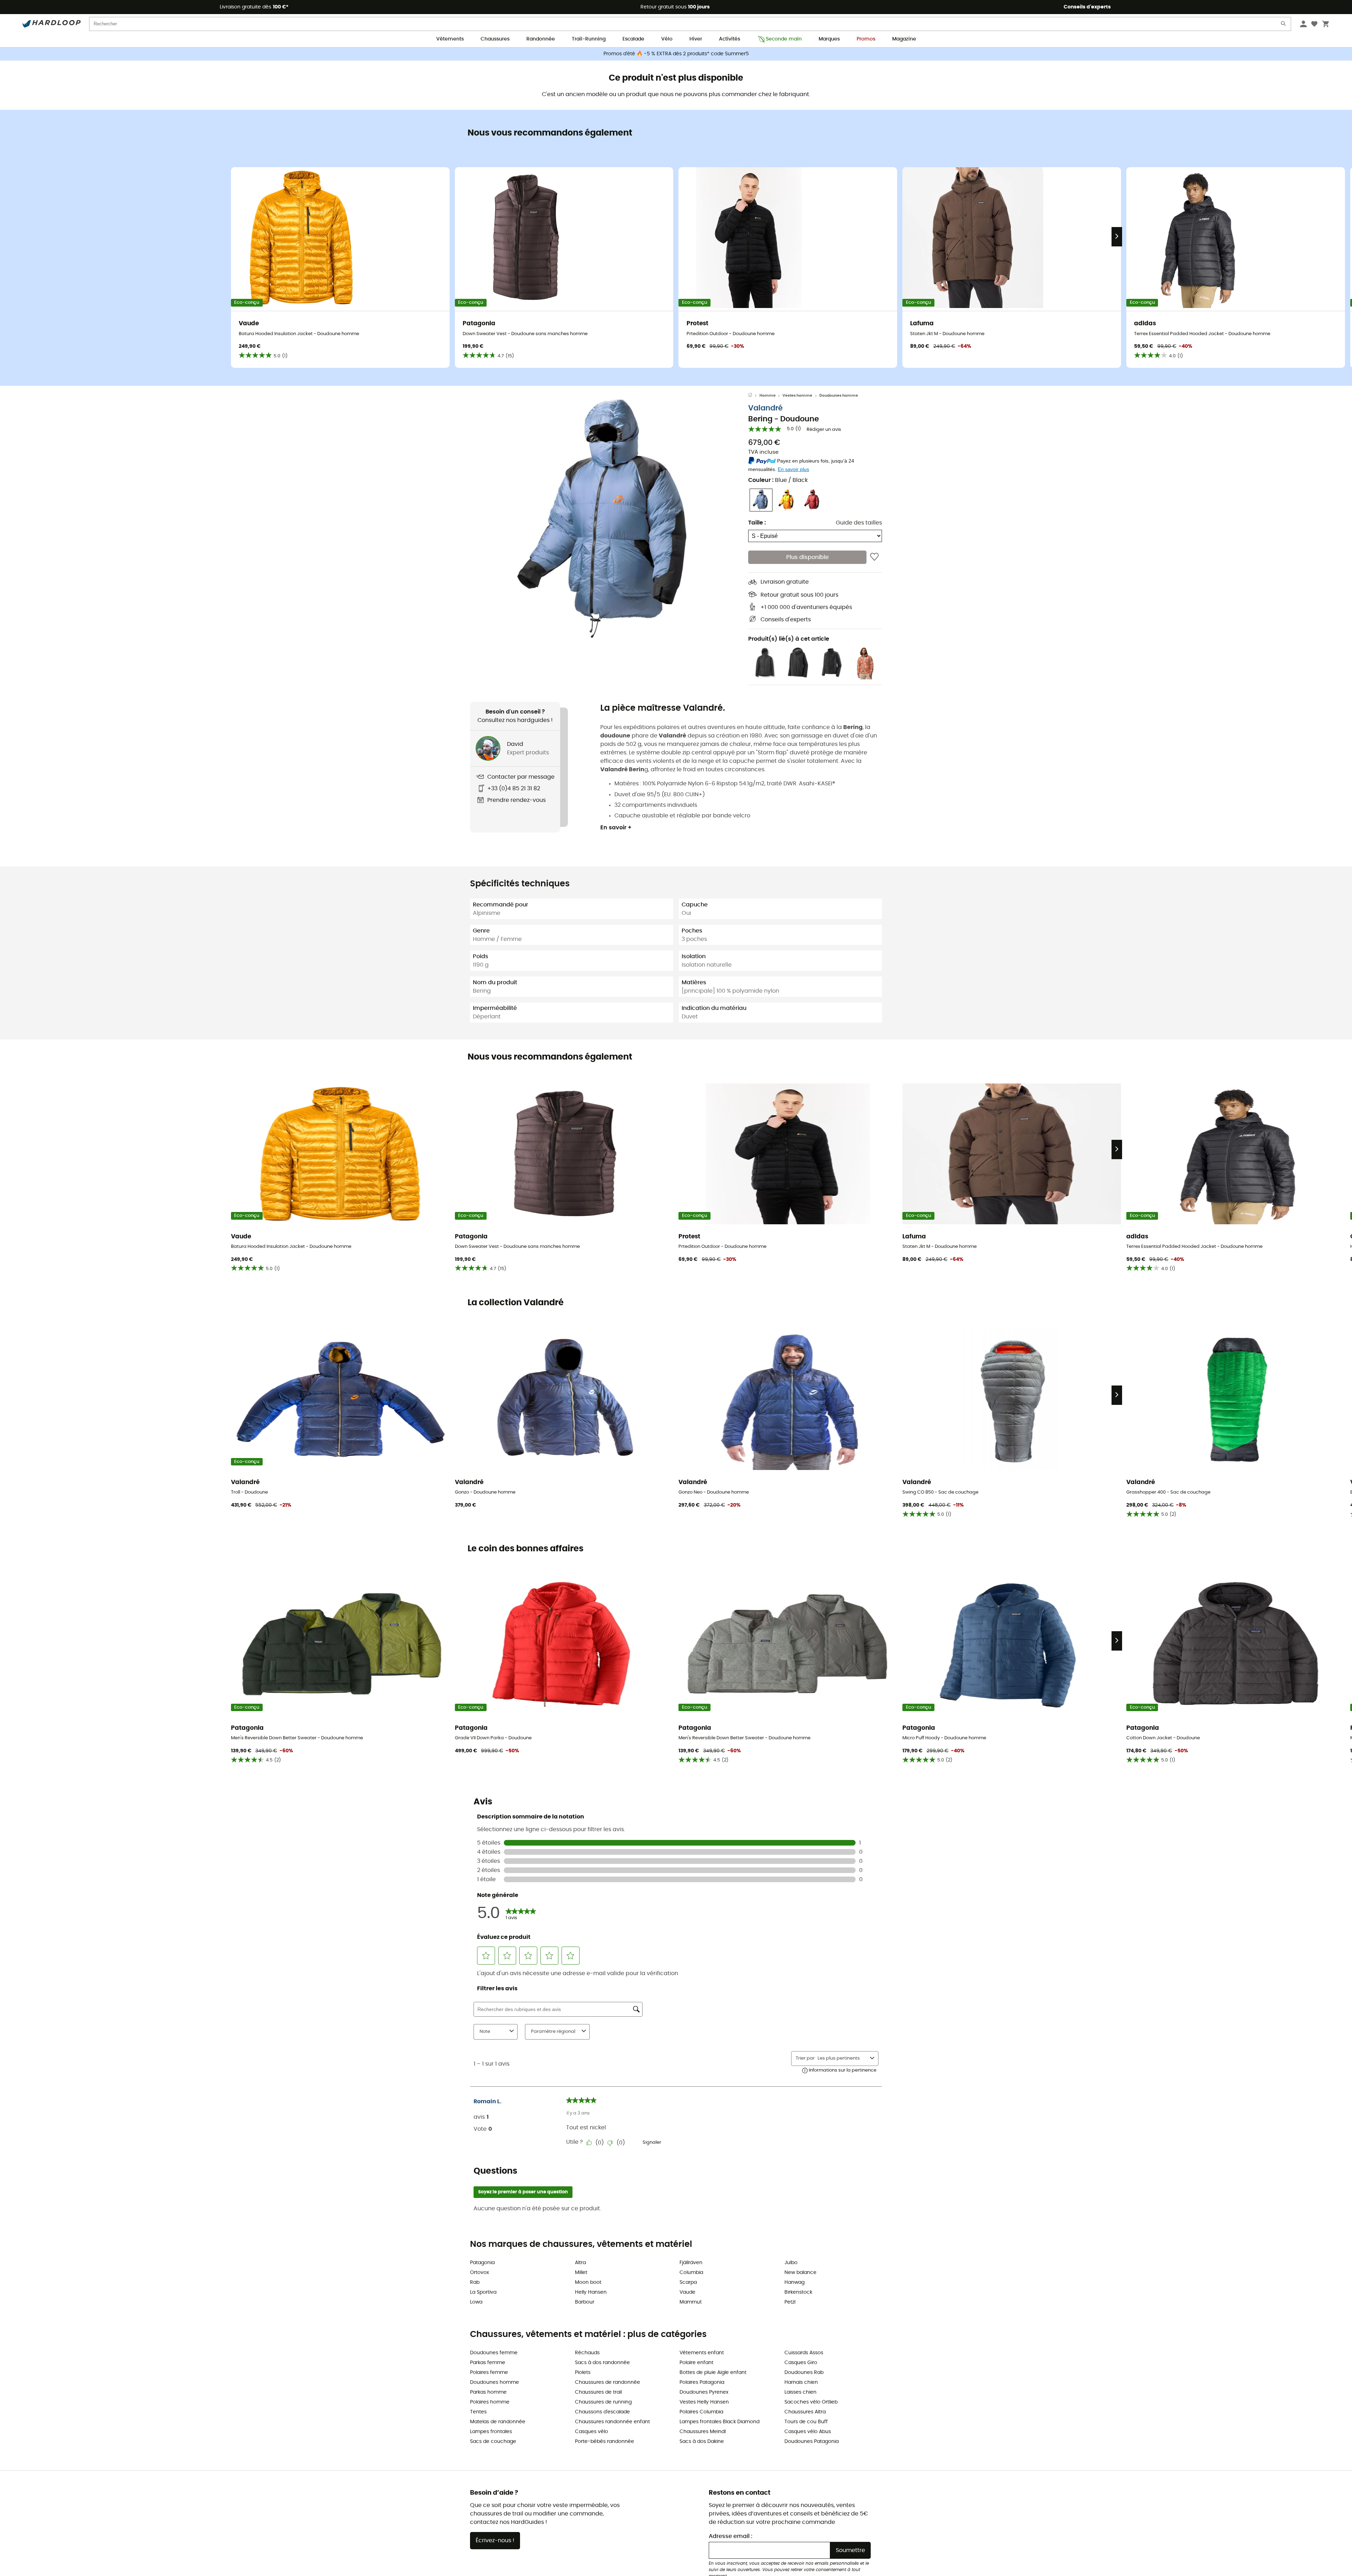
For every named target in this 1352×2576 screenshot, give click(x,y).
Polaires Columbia (701, 2412)
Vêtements (450, 39)
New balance (800, 2273)
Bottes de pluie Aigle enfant (713, 2373)
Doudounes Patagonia (812, 2442)
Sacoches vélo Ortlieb (811, 2402)
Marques (829, 39)
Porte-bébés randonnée (605, 2442)
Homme (768, 395)
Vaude (687, 2292)
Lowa (476, 2302)
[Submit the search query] (1284, 25)
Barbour (585, 2302)
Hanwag (794, 2282)
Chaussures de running (603, 2402)
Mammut (691, 2302)
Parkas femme (488, 2363)
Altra (580, 2263)
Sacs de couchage (493, 2442)
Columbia (691, 2273)
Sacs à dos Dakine (702, 2442)
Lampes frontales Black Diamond (719, 2422)
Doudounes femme (494, 2353)
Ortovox (480, 2273)
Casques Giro (801, 2363)
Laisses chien (800, 2392)
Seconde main (784, 39)
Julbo (791, 2263)
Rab (475, 2282)
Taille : (757, 523)
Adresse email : (731, 2536)
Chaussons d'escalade (602, 2412)
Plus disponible (808, 557)
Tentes (478, 2412)
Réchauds (587, 2353)
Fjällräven (691, 2263)
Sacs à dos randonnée (602, 2363)
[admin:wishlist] (874, 557)
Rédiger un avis (824, 430)
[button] (609, 518)
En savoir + (616, 828)
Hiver (696, 39)
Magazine (904, 39)
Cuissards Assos (804, 2353)
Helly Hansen (591, 2292)
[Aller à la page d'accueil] (754, 396)
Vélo (667, 39)
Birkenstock (798, 2292)
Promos (866, 39)
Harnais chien (801, 2382)
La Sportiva (483, 2292)
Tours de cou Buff (806, 2422)
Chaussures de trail (598, 2392)
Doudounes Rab (804, 2373)
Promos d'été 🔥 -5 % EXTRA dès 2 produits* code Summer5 (676, 54)
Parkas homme (488, 2392)
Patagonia (482, 2263)
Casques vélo (591, 2432)
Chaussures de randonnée (608, 2382)
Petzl (790, 2302)
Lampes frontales (491, 2432)
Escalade (633, 39)
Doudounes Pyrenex (704, 2392)
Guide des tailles (859, 523)
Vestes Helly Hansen (704, 2402)
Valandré (765, 408)
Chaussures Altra (805, 2412)
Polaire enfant (696, 2363)
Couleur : (778, 480)
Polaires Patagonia (702, 2382)
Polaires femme (489, 2373)
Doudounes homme (839, 395)
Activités (730, 39)
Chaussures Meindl (703, 2432)
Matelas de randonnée (498, 2422)
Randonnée (541, 39)
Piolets (583, 2373)
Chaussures (495, 39)
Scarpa (688, 2282)
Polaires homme (490, 2402)
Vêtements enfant (702, 2353)
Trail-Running (589, 39)
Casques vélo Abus (808, 2432)
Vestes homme (797, 395)
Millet (581, 2273)
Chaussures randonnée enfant (612, 2422)
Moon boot (588, 2282)
